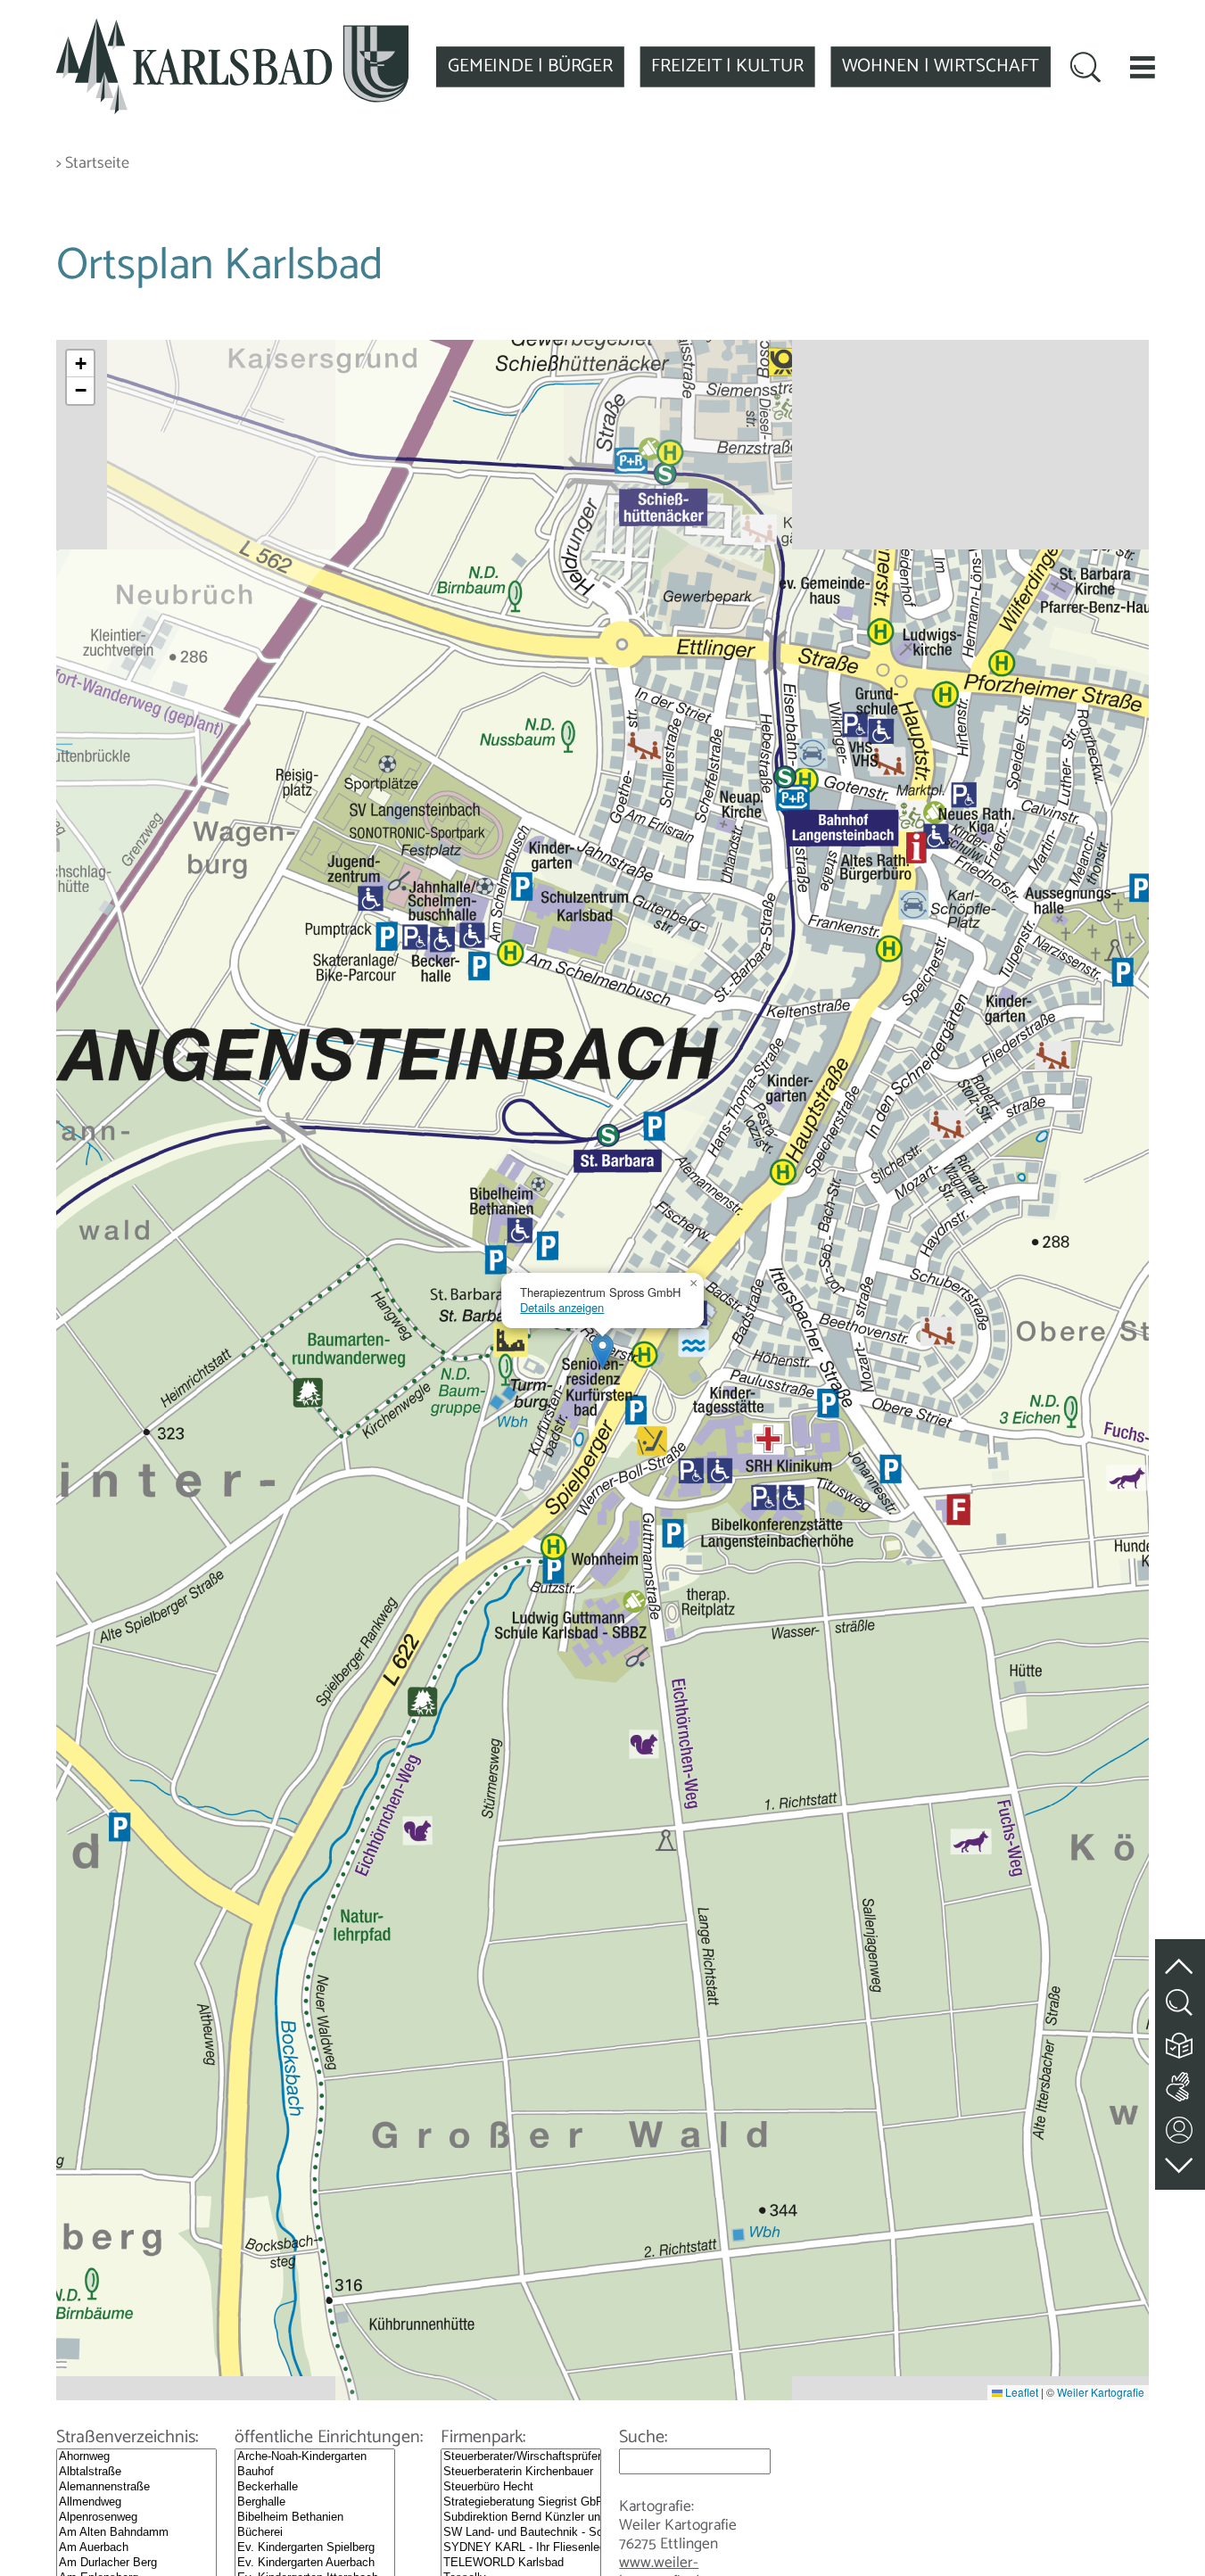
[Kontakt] (1180, 2126)
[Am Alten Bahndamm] (136, 2533)
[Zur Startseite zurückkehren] (233, 29)
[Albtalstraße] (136, 2472)
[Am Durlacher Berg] (136, 2563)
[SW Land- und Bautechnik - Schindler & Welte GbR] (521, 2533)
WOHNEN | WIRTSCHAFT (941, 66)
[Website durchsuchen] (1085, 70)
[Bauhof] (315, 2472)
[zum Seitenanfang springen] (1180, 1956)
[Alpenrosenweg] (136, 2518)
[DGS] (1180, 2083)
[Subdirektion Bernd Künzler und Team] (521, 2518)
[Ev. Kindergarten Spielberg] (315, 2548)
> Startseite (93, 164)
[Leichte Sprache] (1180, 2041)
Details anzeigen (562, 1307)
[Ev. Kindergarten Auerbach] (315, 2563)
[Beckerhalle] (315, 2487)
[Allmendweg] (136, 2502)
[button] (1143, 67)
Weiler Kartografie (1101, 2392)
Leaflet (1020, 2392)
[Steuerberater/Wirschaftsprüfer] (521, 2457)
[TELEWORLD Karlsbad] (521, 2563)
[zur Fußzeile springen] (1180, 2161)
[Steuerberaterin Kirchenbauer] (521, 2472)
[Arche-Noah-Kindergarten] (315, 2457)
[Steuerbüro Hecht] (521, 2487)
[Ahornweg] (136, 2457)
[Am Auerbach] (136, 2548)
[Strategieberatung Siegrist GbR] (521, 2502)
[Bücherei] (315, 2533)
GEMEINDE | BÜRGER (530, 66)
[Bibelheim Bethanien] (315, 2518)
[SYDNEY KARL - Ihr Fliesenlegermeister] (521, 2548)
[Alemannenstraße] (136, 2487)
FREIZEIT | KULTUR (727, 66)
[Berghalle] (315, 2502)
